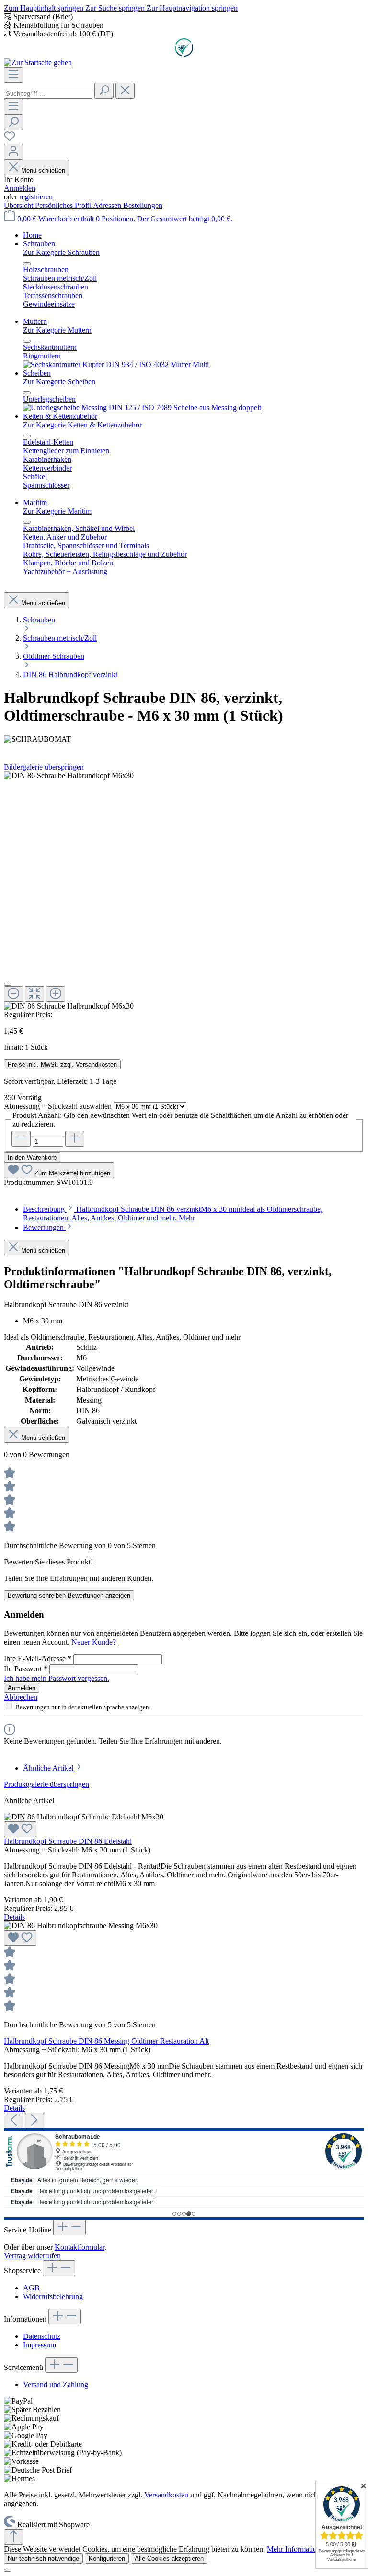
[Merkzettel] (10, 139)
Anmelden (20, 188)
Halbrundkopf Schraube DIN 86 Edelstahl (68, 1841)
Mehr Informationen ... (301, 2549)
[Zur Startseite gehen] (38, 63)
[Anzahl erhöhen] (75, 1139)
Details (14, 1917)
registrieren (36, 197)
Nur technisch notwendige (43, 2559)
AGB (31, 2288)
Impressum (40, 2345)
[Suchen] (104, 91)
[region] (184, 891)
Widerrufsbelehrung (53, 2296)
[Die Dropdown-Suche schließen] (125, 91)
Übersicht (19, 205)
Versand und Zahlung (56, 2385)
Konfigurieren (107, 2559)
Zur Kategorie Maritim (57, 511)
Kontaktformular (80, 2247)
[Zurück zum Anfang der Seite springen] (13, 2537)
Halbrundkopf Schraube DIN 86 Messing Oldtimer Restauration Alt (106, 2041)
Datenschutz (42, 2336)
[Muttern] (116, 364)
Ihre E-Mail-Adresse (38, 1659)
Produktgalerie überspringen (46, 1784)
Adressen (108, 205)
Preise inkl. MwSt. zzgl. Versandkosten (62, 1064)
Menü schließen (43, 170)
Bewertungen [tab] (44, 1227)
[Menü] (13, 75)
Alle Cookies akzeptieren (169, 2559)
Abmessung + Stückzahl (58, 1106)
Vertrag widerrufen (32, 2256)
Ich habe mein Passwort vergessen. (57, 1678)
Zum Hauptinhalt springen (45, 8)
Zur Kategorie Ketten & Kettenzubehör (82, 425)
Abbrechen (21, 1697)
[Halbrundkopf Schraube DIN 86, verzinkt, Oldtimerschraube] (69, 776)
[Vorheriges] (13, 2121)
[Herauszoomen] (13, 994)
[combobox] (48, 94)
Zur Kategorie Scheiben (59, 382)
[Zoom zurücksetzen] (34, 994)
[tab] (173, 1213)
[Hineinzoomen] (56, 994)
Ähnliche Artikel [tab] (49, 1768)
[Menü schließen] (27, 264)
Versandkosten (166, 2495)
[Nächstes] (34, 2121)
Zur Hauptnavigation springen (192, 8)
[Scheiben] (142, 408)
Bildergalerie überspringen (44, 767)
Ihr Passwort (26, 1669)
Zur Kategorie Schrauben (61, 252)
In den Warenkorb (32, 1157)
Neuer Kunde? (94, 1642)
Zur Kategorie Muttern (57, 330)
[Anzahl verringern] (21, 1139)
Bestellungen (143, 205)
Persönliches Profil (64, 205)
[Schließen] (8, 984)
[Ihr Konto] (13, 152)
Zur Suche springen (116, 8)
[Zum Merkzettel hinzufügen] (20, 1829)
